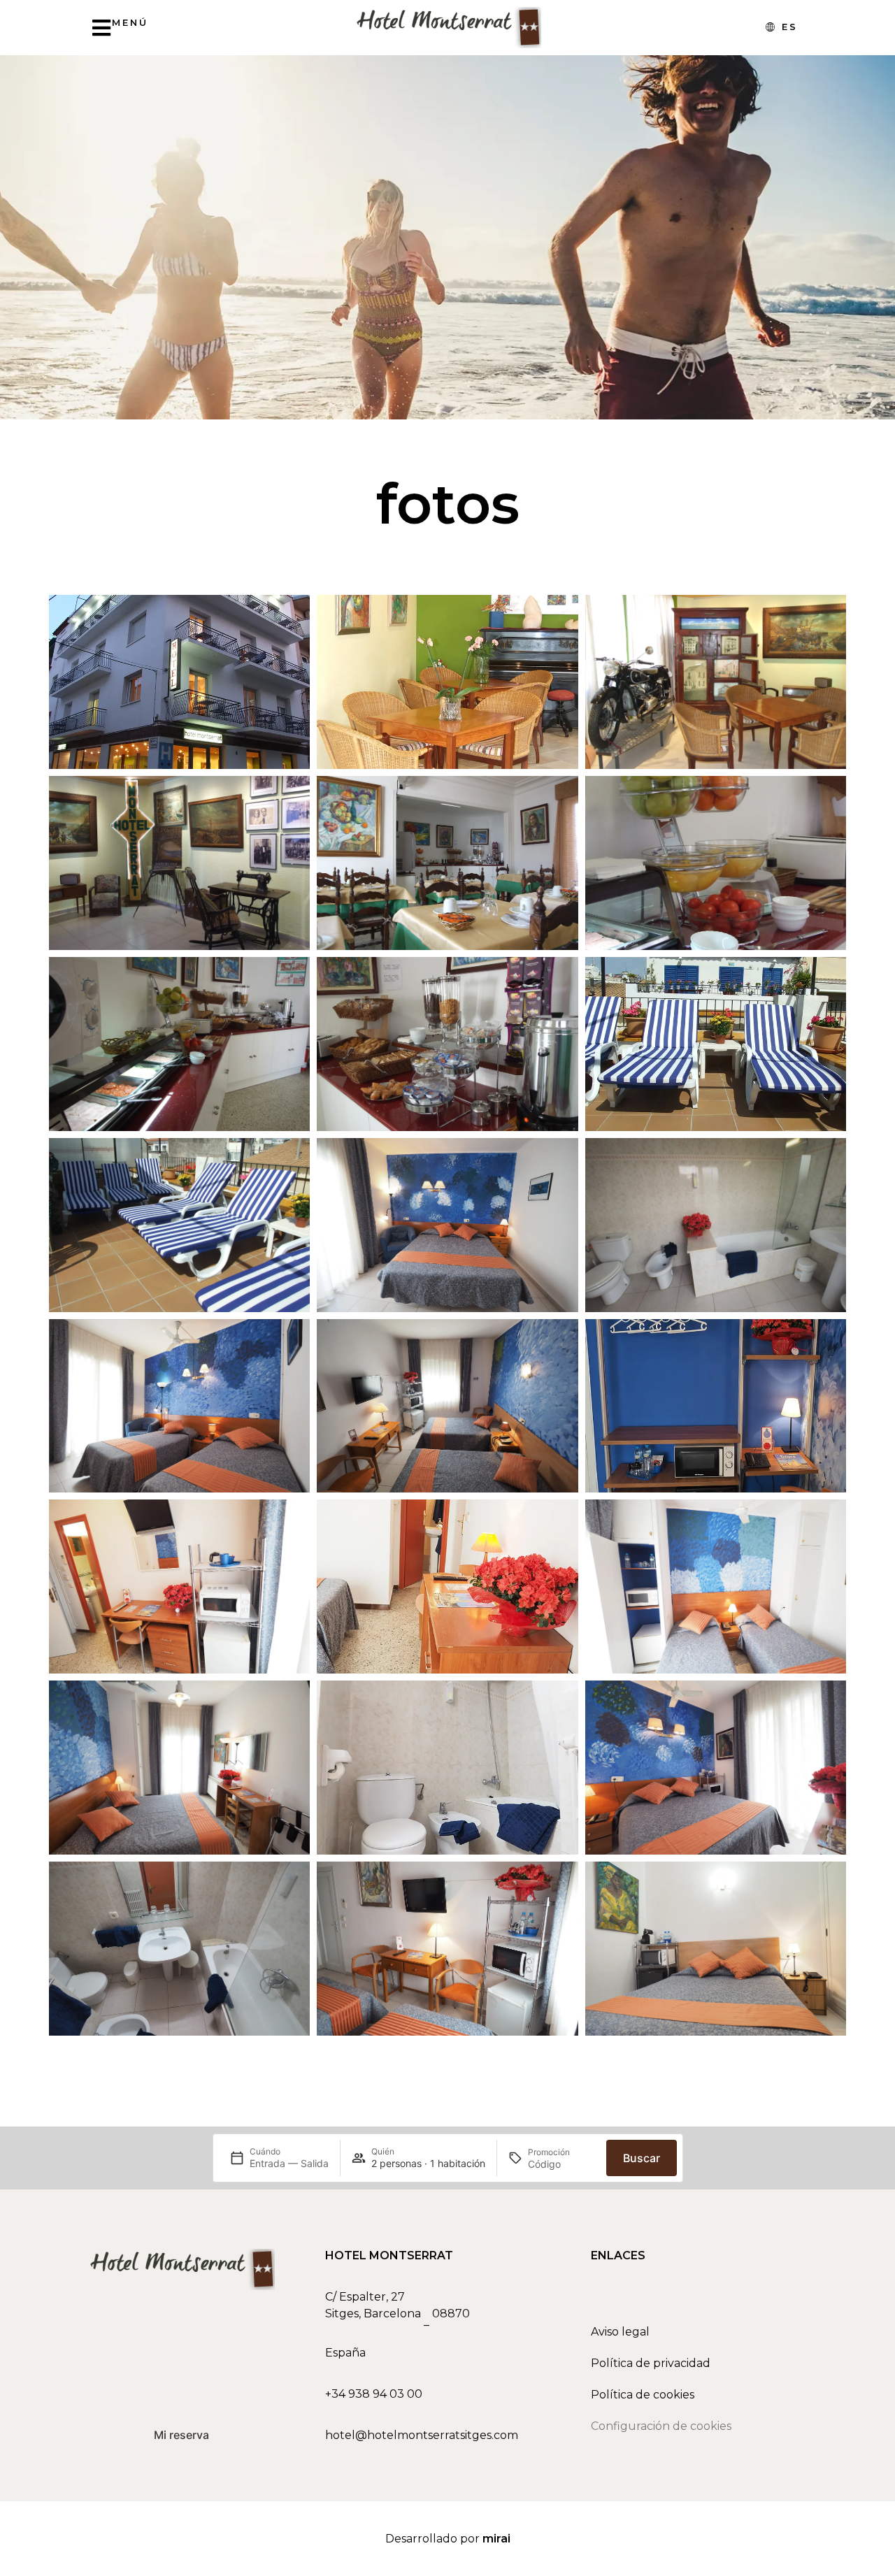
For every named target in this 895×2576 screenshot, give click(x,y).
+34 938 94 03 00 (374, 2394)
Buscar (642, 2158)
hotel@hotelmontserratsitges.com (422, 2435)
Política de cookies (643, 2395)
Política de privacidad (651, 2363)
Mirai (496, 2539)
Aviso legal (620, 2332)
